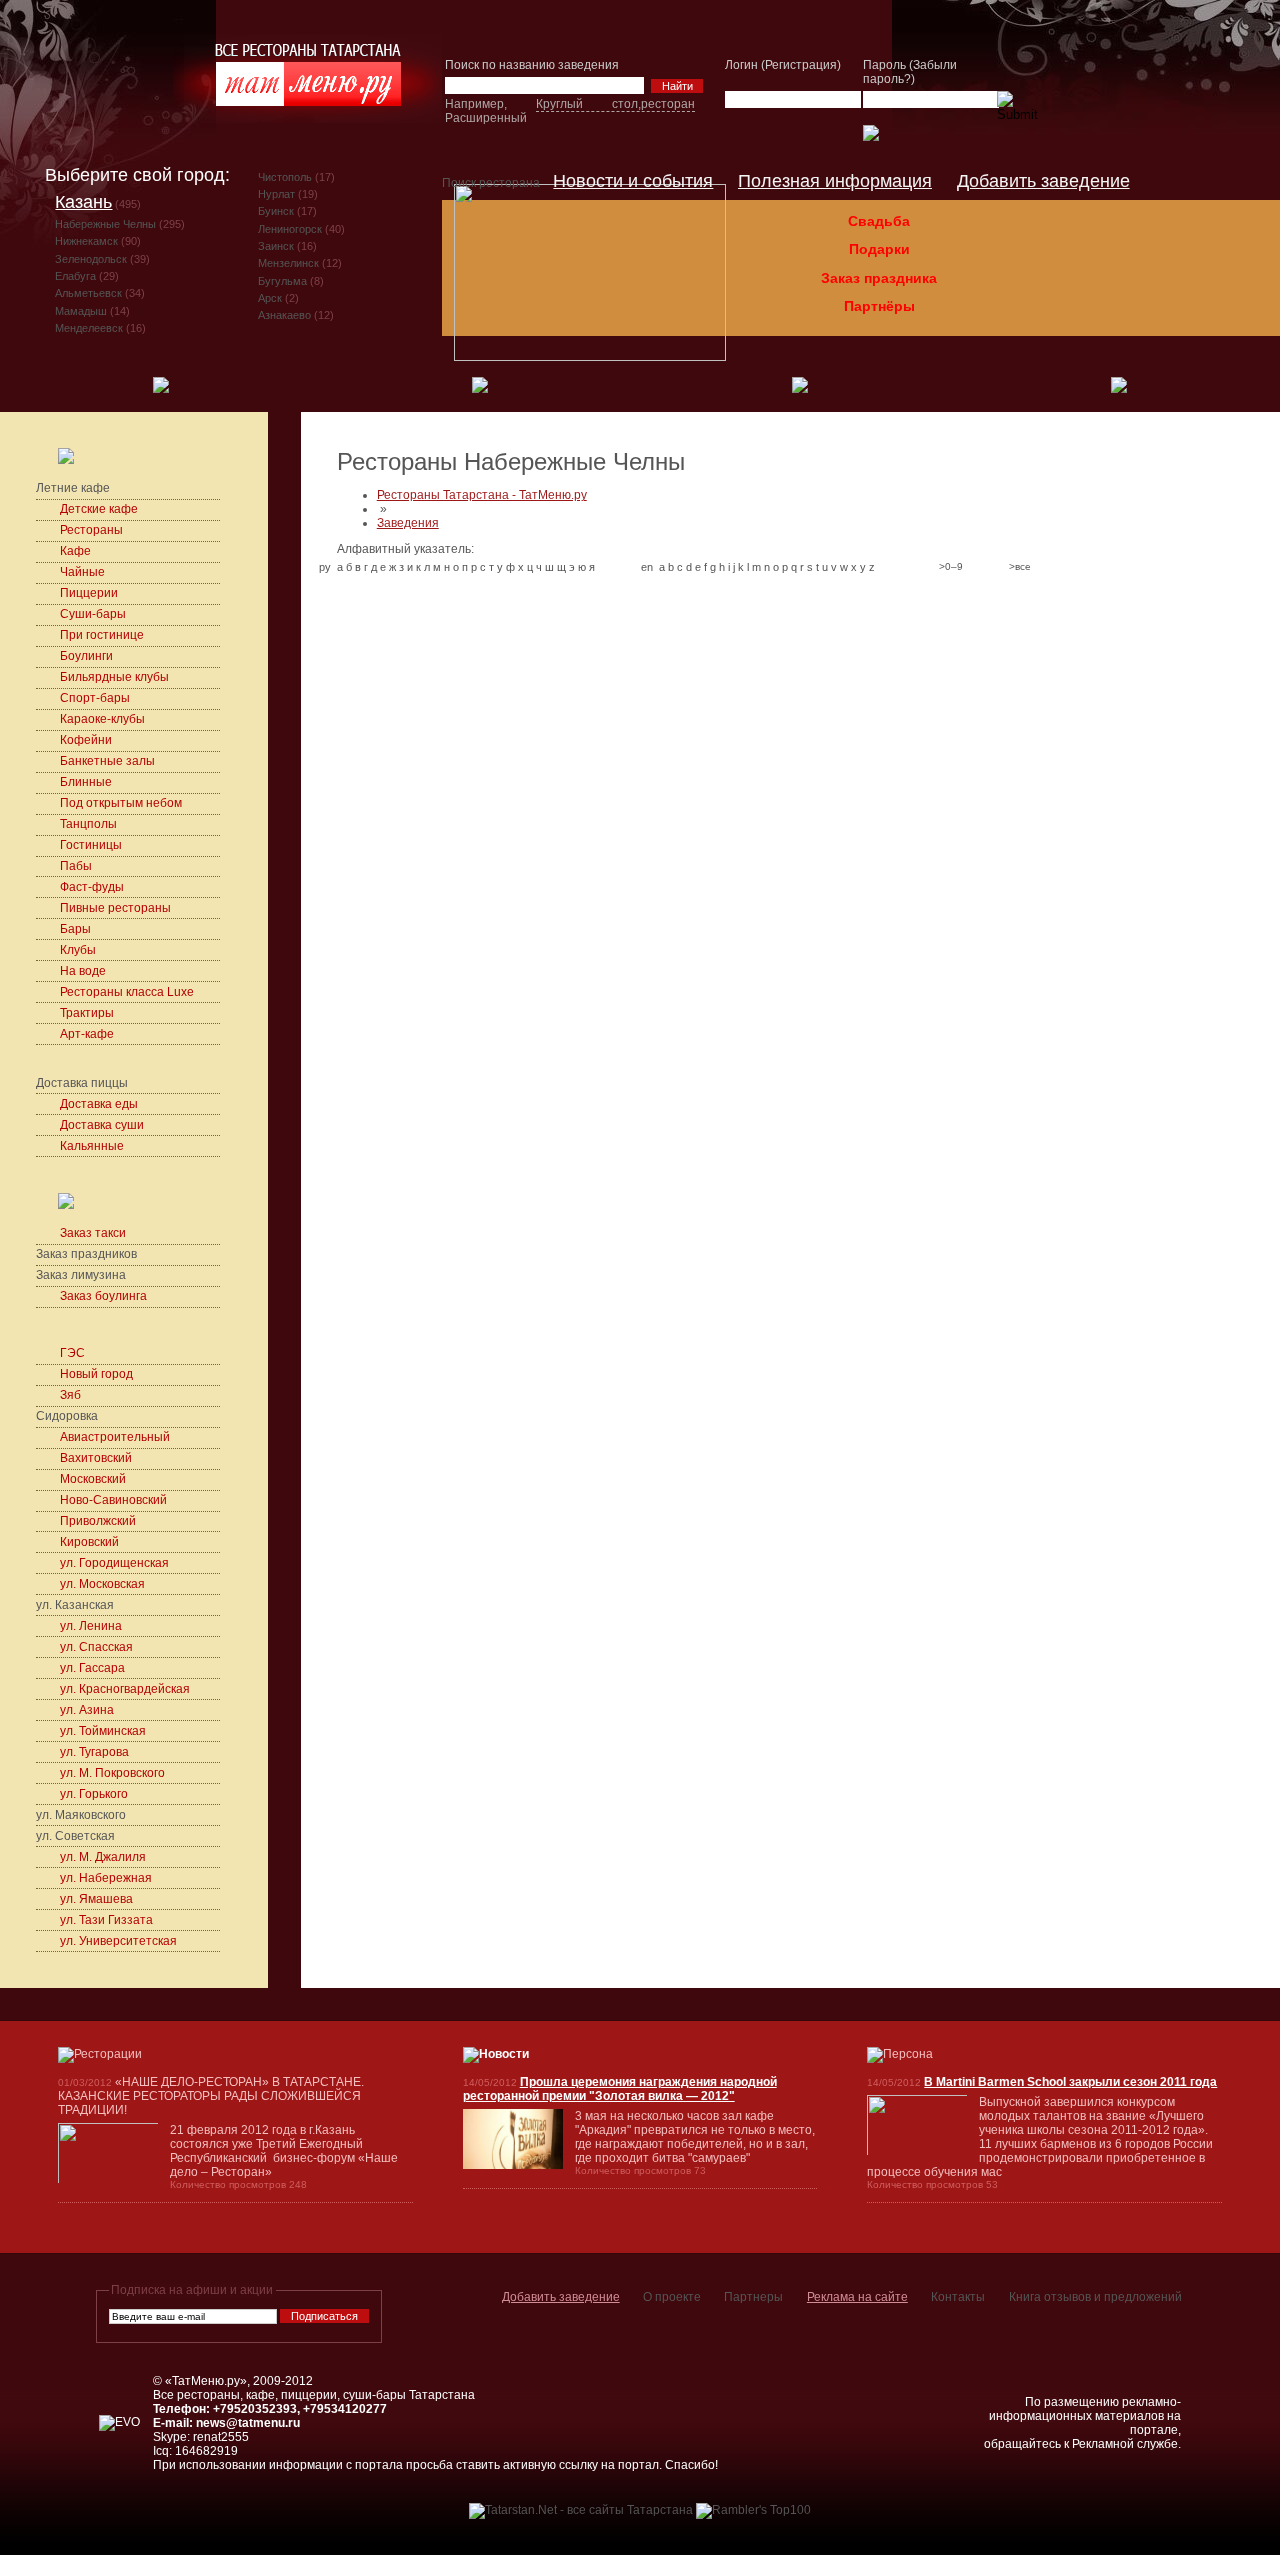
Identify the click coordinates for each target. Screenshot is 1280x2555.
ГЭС (72, 1353)
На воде (83, 971)
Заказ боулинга (103, 1296)
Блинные (86, 782)
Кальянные (92, 1146)
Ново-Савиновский (113, 1500)
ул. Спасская (96, 1647)
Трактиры (87, 1013)
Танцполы (88, 824)
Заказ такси (93, 1233)
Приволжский (98, 1521)
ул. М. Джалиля (103, 1857)
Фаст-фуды (92, 887)
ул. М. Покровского (112, 1773)
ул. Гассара (92, 1668)
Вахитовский (96, 1458)
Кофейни (86, 740)
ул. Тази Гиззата (106, 1920)
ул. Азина (87, 1710)
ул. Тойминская (103, 1731)
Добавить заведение (1043, 181)
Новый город (96, 1374)
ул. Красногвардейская (125, 1689)
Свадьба (879, 221)
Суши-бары (94, 614)
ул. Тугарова (94, 1752)
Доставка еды (99, 1104)
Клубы (78, 950)
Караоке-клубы (104, 719)
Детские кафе (100, 509)
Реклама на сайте (857, 2297)
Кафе (75, 551)
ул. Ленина (91, 1626)
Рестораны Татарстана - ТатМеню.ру (482, 495)
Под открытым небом (121, 803)
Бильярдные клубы (114, 677)
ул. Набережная (106, 1878)
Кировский (89, 1542)
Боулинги (86, 656)
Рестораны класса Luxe (127, 992)
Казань (83, 202)
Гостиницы (91, 845)
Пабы (76, 866)
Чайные (82, 572)
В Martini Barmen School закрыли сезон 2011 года (1070, 2082)
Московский (93, 1479)
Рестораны (91, 530)
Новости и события (633, 181)
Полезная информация (835, 181)
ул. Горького (94, 1794)
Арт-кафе (87, 1034)
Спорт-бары (96, 698)
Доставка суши (102, 1125)
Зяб (70, 1395)
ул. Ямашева (96, 1899)
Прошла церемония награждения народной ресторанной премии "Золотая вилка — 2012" (620, 2089)
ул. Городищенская (114, 1563)
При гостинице (102, 635)
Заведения (408, 523)
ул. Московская (102, 1584)
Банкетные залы (107, 761)
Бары (75, 929)
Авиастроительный (115, 1437)
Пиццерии (89, 593)
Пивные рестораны (115, 908)
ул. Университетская (118, 1941)
